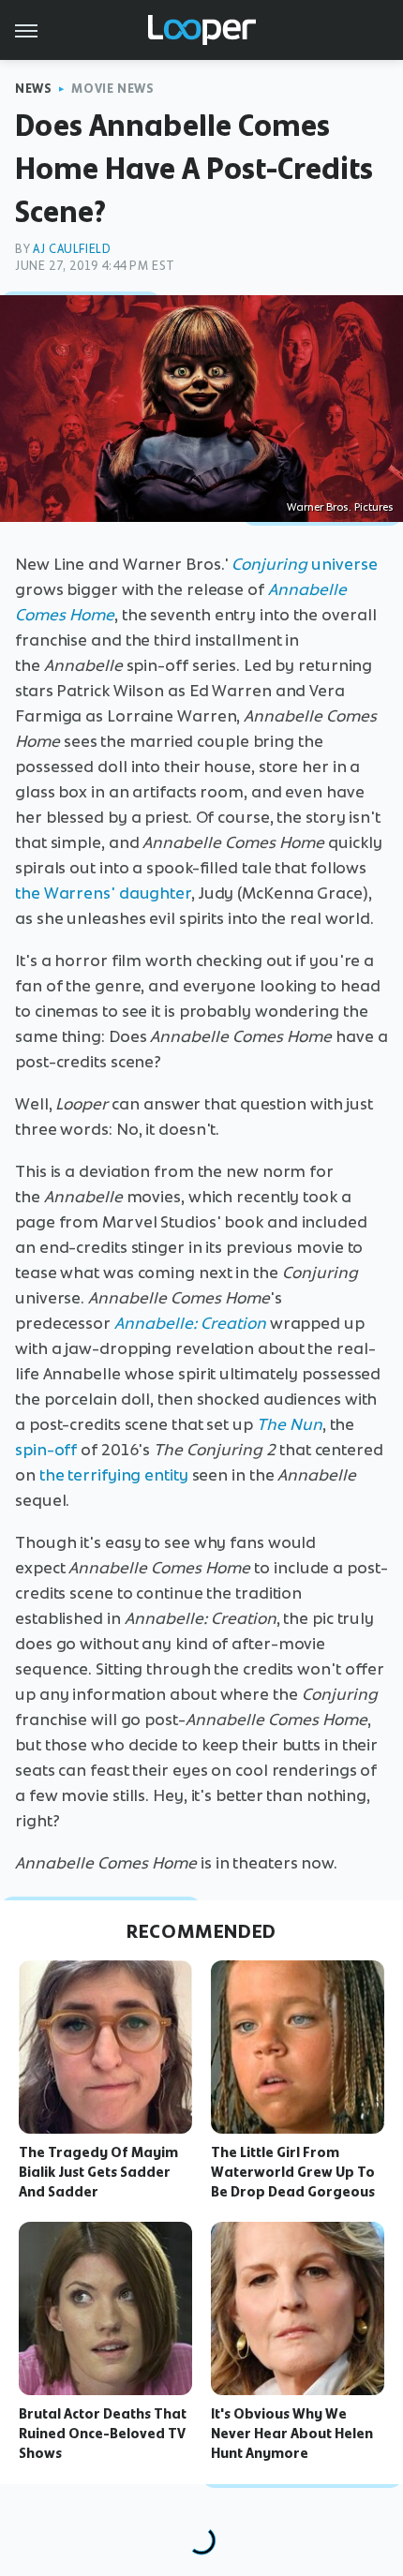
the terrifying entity (114, 1475)
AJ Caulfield (72, 249)
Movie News (112, 89)
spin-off (46, 1450)
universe (304, 564)
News (33, 89)
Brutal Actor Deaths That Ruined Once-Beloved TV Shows (103, 2434)
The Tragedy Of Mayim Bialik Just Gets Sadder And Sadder (98, 2172)
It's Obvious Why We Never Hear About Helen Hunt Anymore (292, 2434)
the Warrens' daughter (103, 893)
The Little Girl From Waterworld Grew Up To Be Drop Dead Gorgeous (293, 2172)
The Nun (290, 1424)
